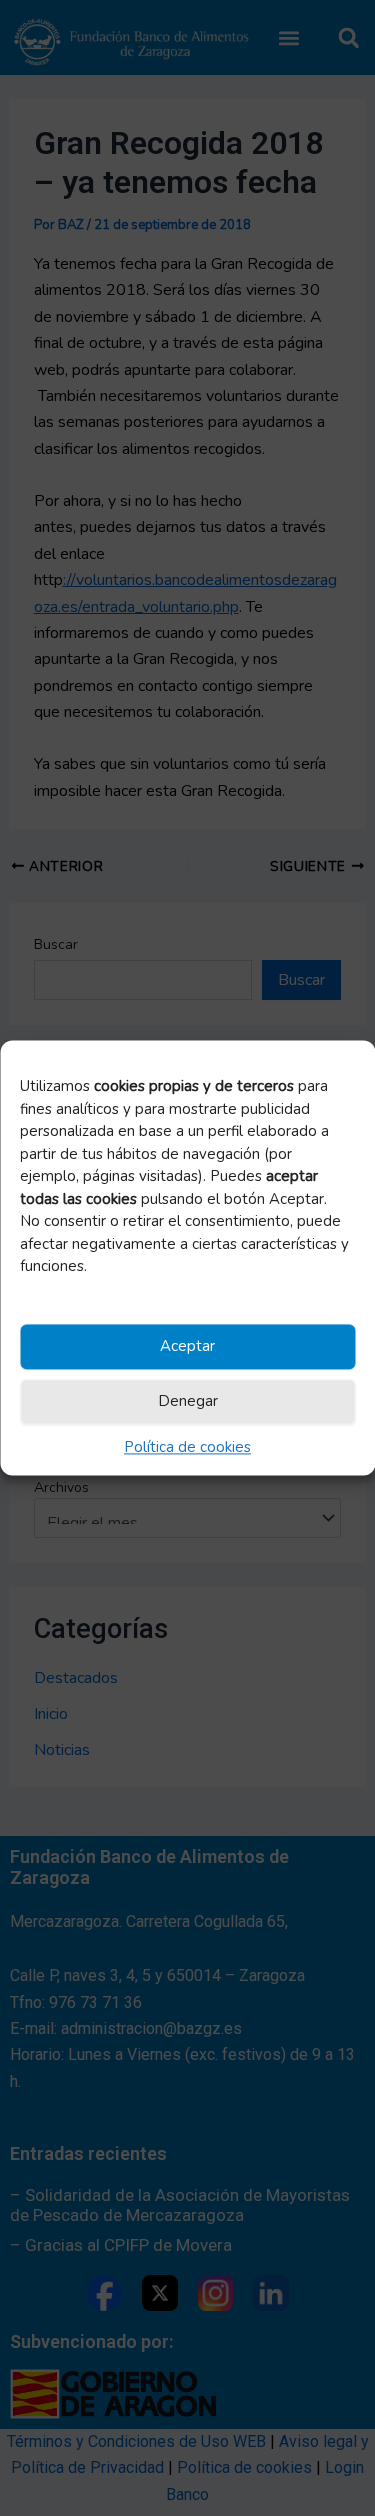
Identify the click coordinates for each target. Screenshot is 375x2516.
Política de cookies (187, 1447)
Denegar (188, 1402)
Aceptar (187, 1347)
